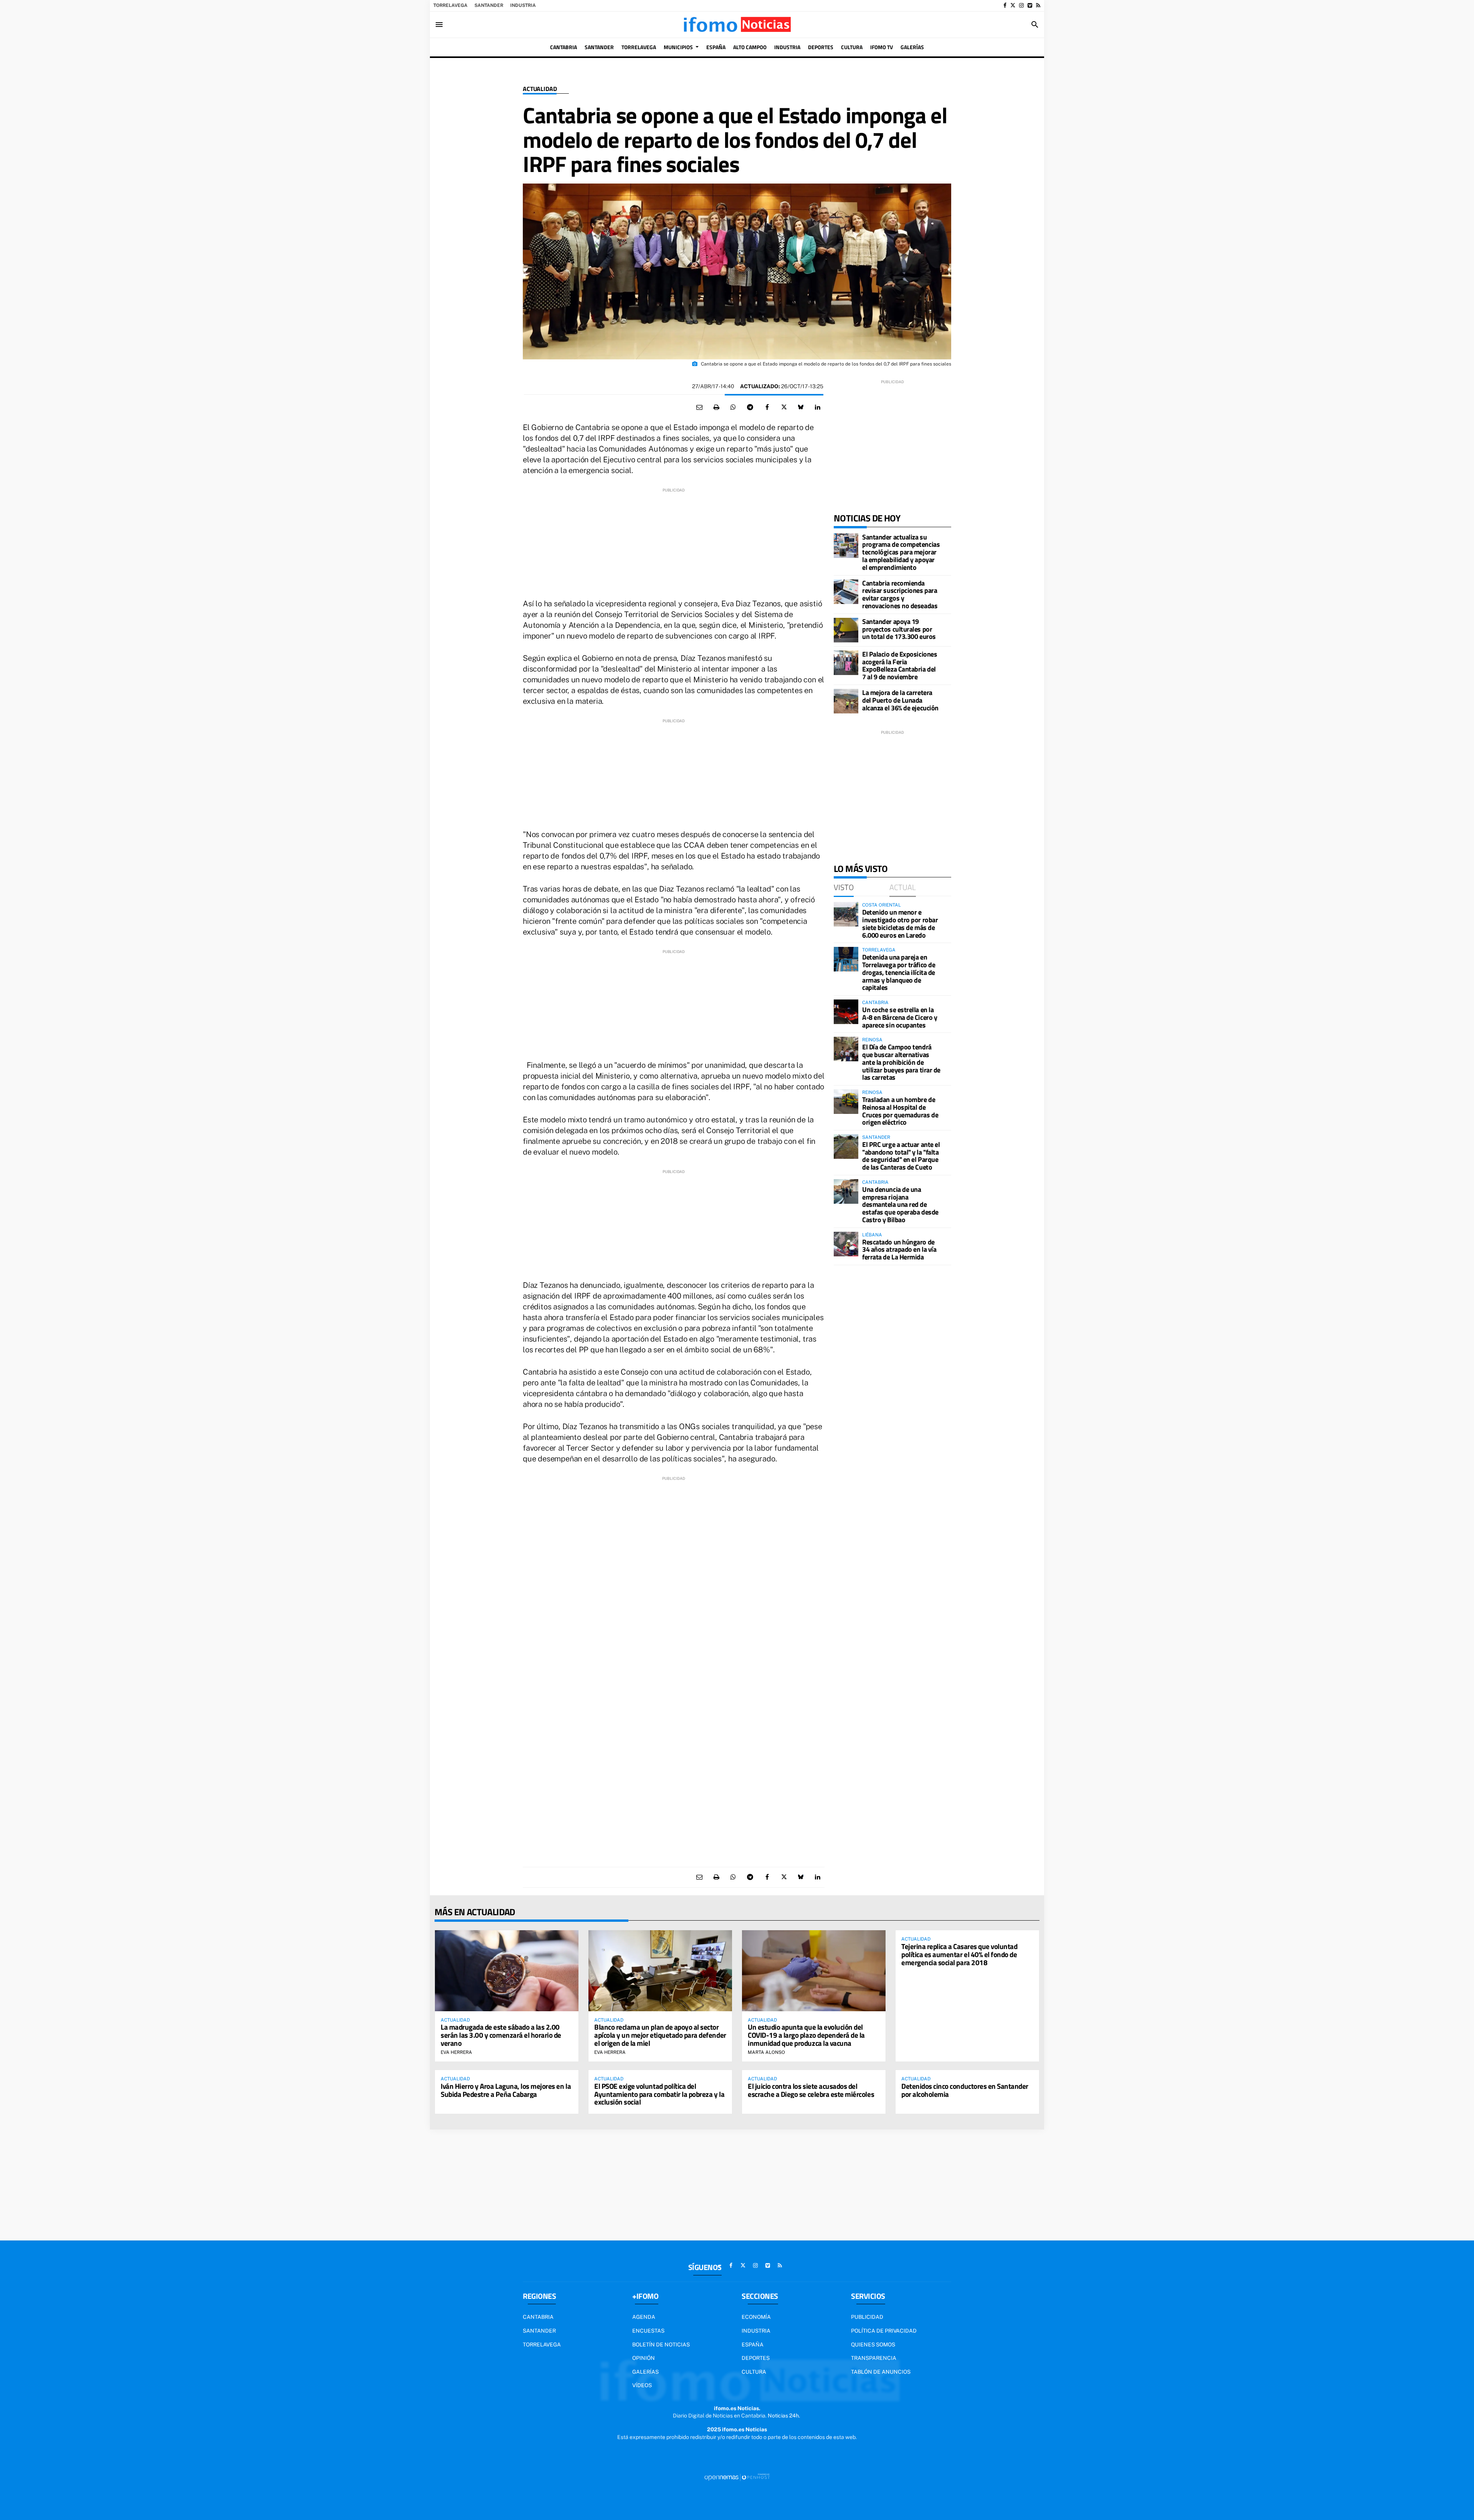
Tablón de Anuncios (881, 2372)
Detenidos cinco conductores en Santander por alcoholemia (965, 2090)
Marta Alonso (766, 2052)
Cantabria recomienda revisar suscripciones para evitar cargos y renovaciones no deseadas (900, 594)
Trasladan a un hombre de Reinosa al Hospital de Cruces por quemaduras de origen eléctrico (900, 1111)
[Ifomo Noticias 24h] (737, 25)
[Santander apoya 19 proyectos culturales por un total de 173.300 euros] (846, 630)
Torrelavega (450, 5)
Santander (489, 5)
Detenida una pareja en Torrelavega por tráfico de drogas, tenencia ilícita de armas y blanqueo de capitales (899, 972)
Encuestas (648, 2331)
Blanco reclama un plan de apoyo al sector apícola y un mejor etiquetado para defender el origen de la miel (660, 2035)
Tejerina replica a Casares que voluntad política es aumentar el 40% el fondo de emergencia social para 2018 (959, 1954)
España (753, 2345)
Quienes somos (873, 2345)
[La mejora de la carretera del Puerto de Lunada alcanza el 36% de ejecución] (846, 701)
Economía (756, 2317)
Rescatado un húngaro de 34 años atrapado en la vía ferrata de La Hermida (899, 1250)
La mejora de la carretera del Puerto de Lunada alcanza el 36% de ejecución (900, 700)
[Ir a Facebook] (1005, 5)
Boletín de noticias (661, 2345)
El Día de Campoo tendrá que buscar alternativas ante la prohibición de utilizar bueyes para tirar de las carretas (901, 1062)
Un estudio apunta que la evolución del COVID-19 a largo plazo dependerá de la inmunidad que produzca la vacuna (806, 2035)
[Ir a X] (1013, 5)
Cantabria (538, 2317)
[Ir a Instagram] (1021, 5)
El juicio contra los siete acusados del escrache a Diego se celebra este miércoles (811, 2090)
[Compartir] (733, 407)
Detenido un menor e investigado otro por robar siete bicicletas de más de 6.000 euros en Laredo (900, 923)
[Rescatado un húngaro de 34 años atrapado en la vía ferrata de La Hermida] (846, 1244)
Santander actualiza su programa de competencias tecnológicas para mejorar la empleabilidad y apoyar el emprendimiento (901, 552)
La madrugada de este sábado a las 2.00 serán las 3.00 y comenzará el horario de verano (501, 2035)
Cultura (754, 2372)
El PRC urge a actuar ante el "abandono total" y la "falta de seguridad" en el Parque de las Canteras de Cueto (901, 1156)
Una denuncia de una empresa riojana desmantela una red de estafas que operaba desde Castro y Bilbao (900, 1205)
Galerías (645, 2372)
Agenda (644, 2317)
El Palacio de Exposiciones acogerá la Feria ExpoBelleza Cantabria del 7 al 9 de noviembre (900, 665)
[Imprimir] (716, 407)
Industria (523, 5)
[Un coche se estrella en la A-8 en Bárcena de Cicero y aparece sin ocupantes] (846, 1012)
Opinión (644, 2358)
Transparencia (874, 2358)
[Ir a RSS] (1038, 5)
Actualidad (540, 89)
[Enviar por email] (699, 407)
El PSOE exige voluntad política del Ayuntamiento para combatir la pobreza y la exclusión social (659, 2094)
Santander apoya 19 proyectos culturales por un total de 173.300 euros (899, 629)
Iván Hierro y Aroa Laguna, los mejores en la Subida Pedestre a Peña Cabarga (506, 2090)
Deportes (756, 2358)
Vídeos (642, 2385)
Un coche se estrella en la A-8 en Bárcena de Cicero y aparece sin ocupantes (900, 1017)
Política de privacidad (884, 2331)
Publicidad (867, 2317)
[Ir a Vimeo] (1030, 5)
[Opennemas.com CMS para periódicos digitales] (737, 2477)
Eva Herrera (456, 2052)
